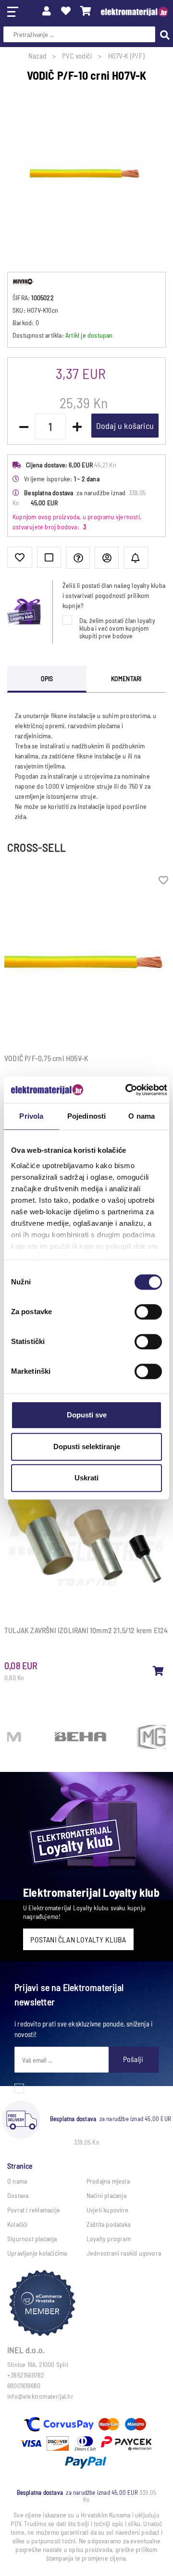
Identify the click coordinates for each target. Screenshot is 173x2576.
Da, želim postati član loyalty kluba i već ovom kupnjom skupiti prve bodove (117, 628)
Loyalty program (109, 2239)
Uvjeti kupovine (107, 2210)
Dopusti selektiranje (87, 1447)
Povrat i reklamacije (34, 2210)
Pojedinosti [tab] (86, 1116)
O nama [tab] (142, 1116)
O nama (17, 2181)
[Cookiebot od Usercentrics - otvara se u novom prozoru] (127, 1090)
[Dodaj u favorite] (20, 557)
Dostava (18, 2195)
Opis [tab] (47, 678)
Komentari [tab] (126, 678)
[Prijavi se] (47, 11)
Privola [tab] (31, 1116)
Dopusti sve (87, 1415)
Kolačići (18, 2224)
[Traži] (162, 34)
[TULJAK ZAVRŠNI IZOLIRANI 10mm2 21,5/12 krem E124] (159, 1671)
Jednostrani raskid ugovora (124, 2253)
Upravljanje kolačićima (37, 2253)
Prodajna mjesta (108, 2181)
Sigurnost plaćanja (32, 2239)
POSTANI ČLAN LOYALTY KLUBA (78, 1939)
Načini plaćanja (106, 2195)
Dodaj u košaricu (125, 426)
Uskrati (86, 1478)
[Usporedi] (49, 557)
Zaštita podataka (108, 2224)
